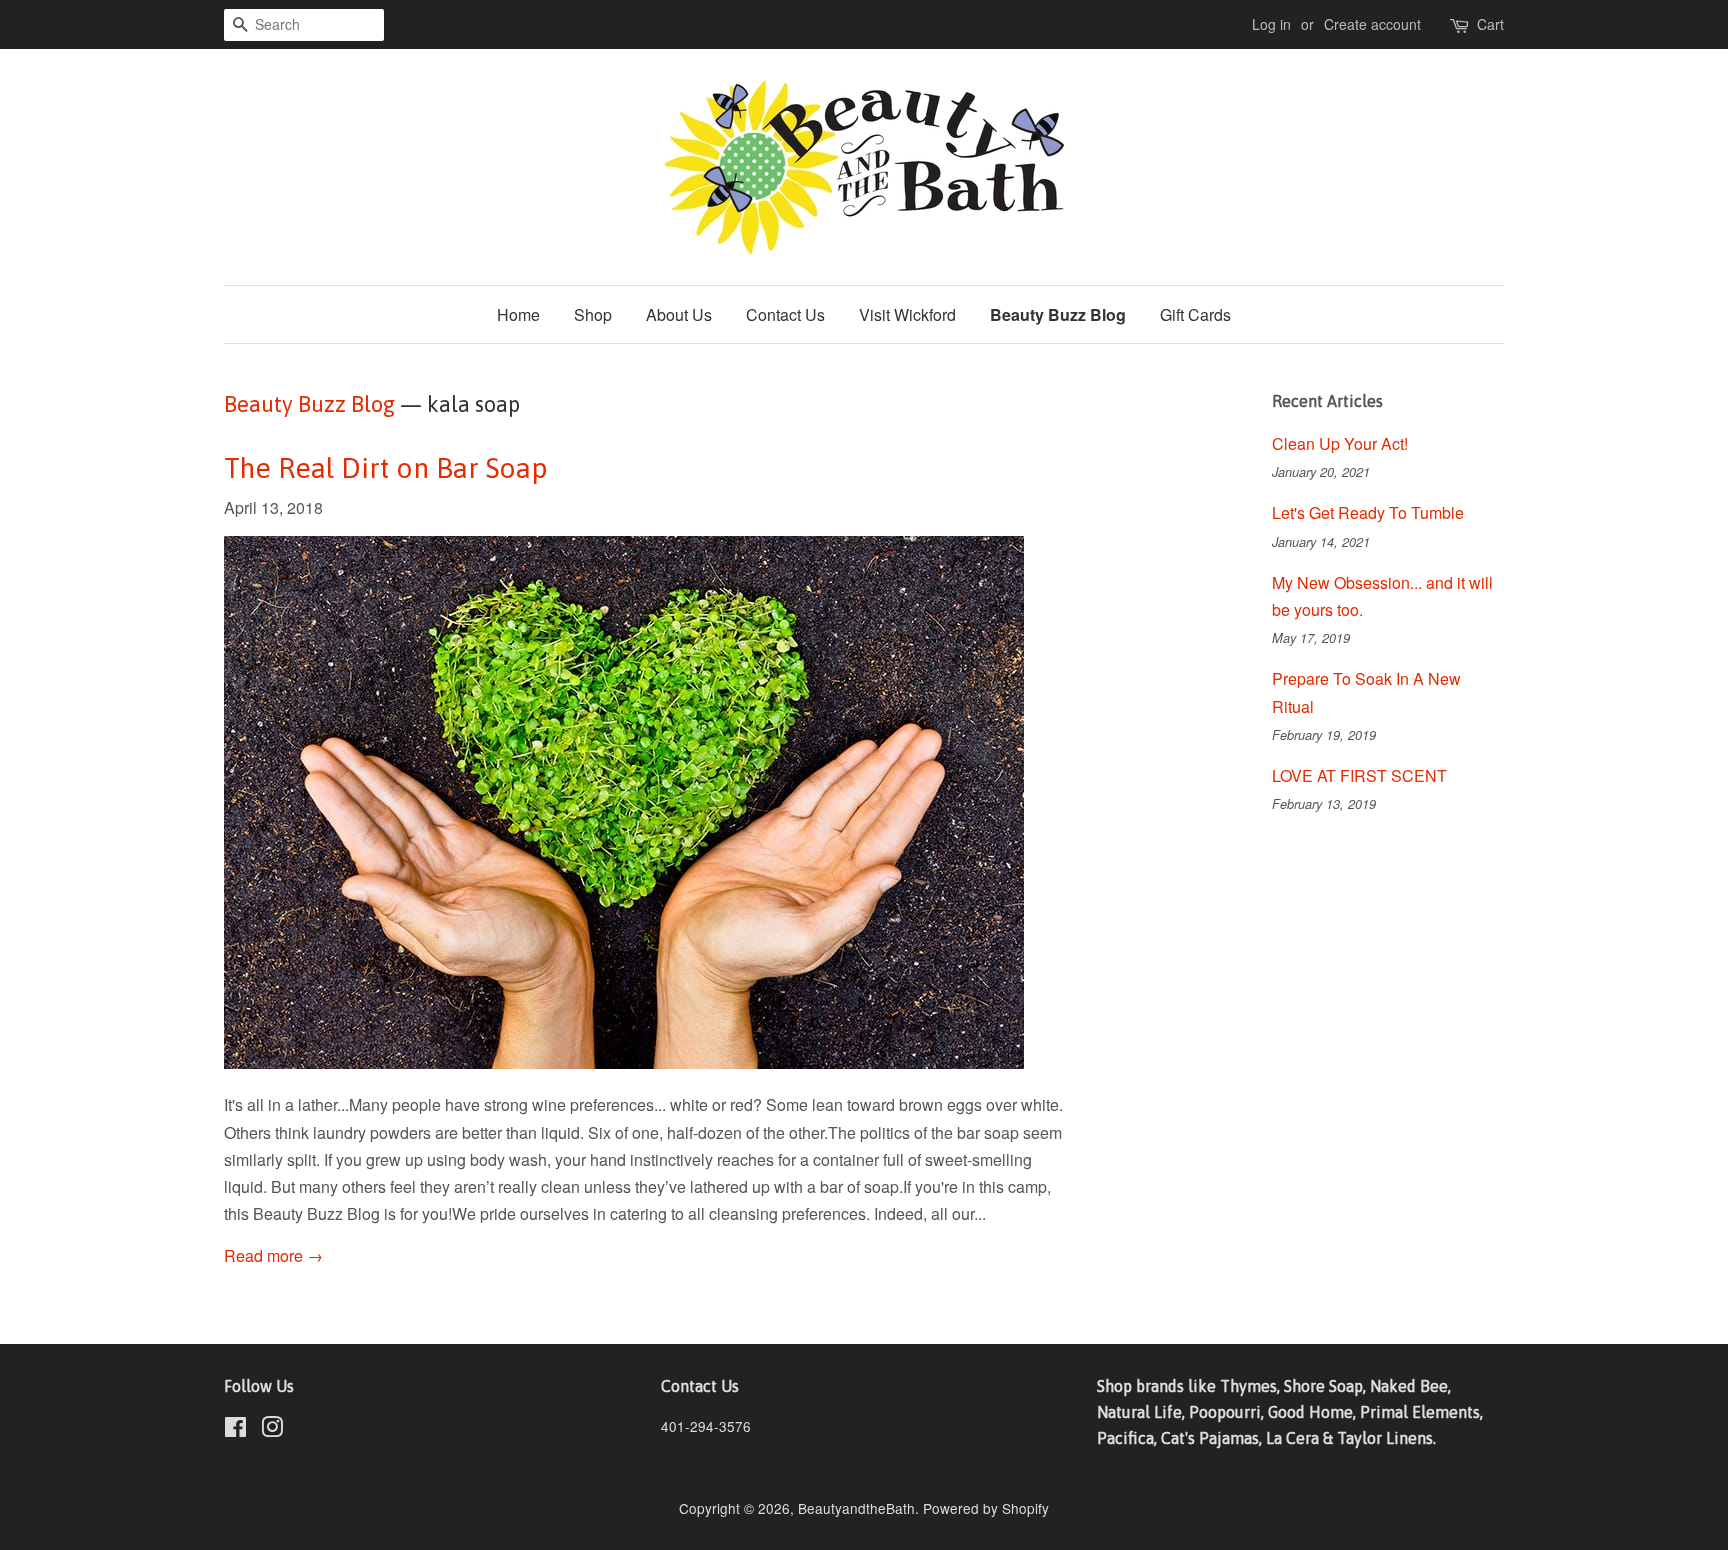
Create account (1372, 24)
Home (518, 314)
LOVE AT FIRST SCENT (1359, 775)
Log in (1271, 24)
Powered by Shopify (986, 1508)
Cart (1490, 24)
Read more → (273, 1255)
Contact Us (785, 314)
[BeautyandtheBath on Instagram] (272, 1430)
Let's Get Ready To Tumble (1368, 512)
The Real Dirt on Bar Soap (386, 468)
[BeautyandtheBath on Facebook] (235, 1430)
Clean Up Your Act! (1340, 443)
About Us (679, 314)
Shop (593, 314)
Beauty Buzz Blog (1058, 314)
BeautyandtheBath (856, 1508)
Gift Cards (1195, 314)
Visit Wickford (907, 314)
